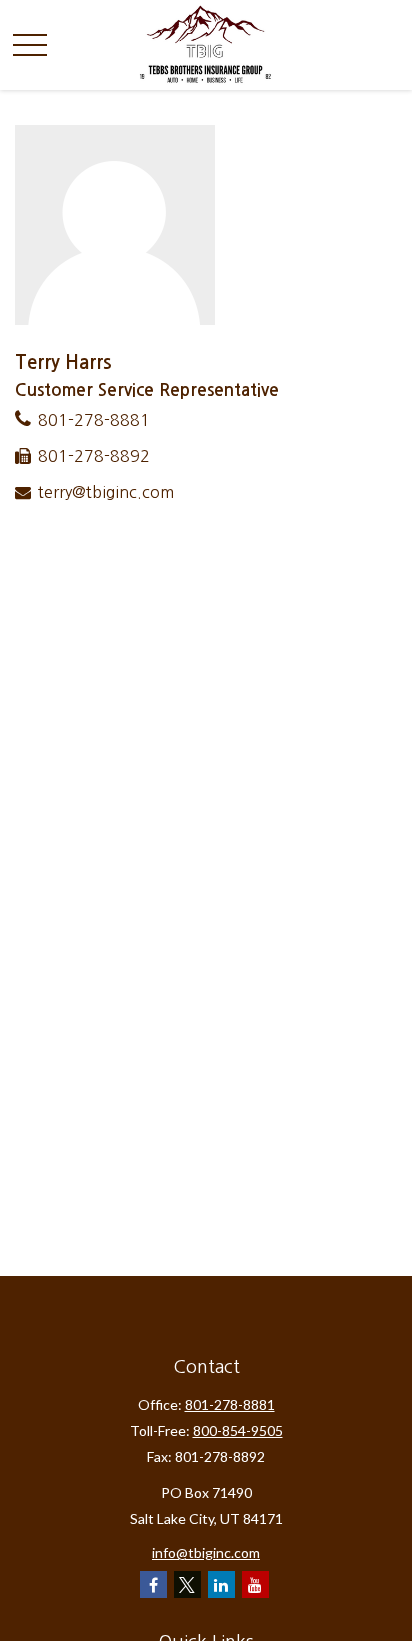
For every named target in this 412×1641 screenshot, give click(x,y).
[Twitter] (187, 1584)
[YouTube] (255, 1584)
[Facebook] (153, 1584)
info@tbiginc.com (206, 1552)
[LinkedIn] (221, 1584)
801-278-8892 (94, 456)
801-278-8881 (94, 420)
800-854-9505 (238, 1430)
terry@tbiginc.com (106, 492)
